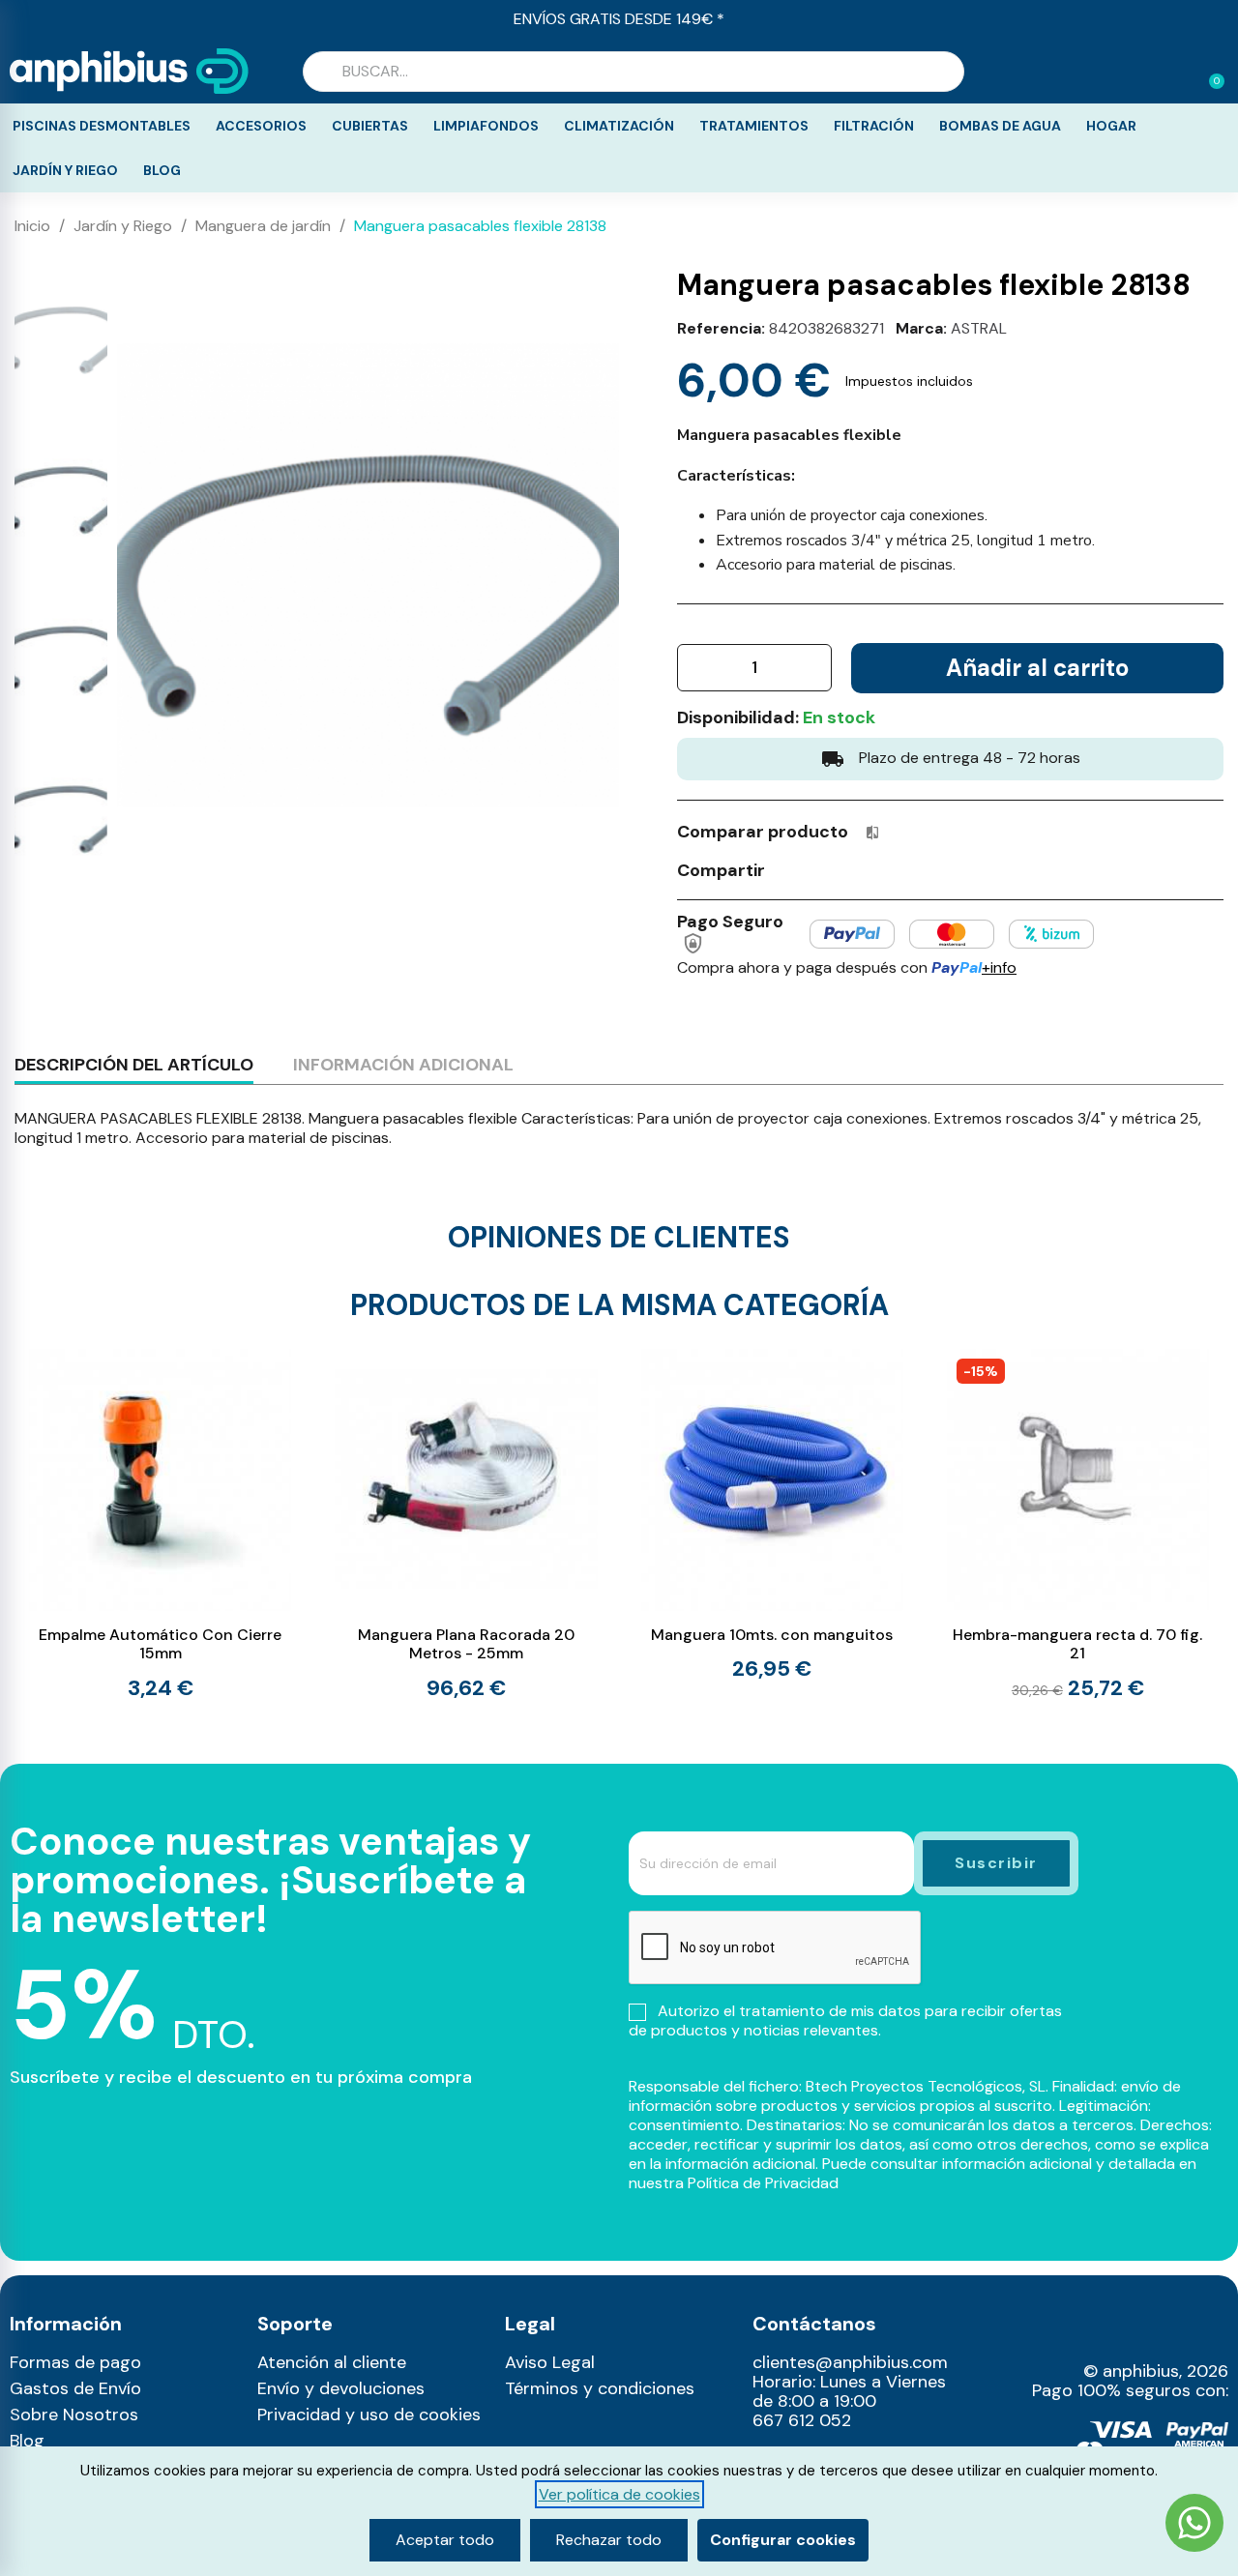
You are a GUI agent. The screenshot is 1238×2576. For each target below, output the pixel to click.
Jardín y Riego (65, 170)
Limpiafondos (486, 126)
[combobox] (634, 72)
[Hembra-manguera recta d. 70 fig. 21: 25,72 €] (1078, 1525)
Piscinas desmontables (102, 126)
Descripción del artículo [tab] (134, 1065)
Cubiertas (370, 126)
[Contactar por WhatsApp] (1194, 2525)
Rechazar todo (609, 2540)
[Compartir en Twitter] (825, 869)
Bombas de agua (1000, 126)
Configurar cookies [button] (783, 2540)
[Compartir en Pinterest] (861, 869)
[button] (1208, 72)
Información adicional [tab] (403, 1065)
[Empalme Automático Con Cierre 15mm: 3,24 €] (160, 1524)
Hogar (1111, 126)
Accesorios (261, 126)
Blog (162, 170)
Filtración (874, 126)
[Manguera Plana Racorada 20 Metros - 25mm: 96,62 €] (466, 1524)
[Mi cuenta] (1178, 73)
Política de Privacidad (763, 2183)
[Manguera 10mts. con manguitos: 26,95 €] (772, 1514)
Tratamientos (754, 126)
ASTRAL (979, 328)
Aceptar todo (445, 2540)
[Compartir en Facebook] (789, 869)
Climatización (619, 126)
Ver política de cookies (619, 2494)
